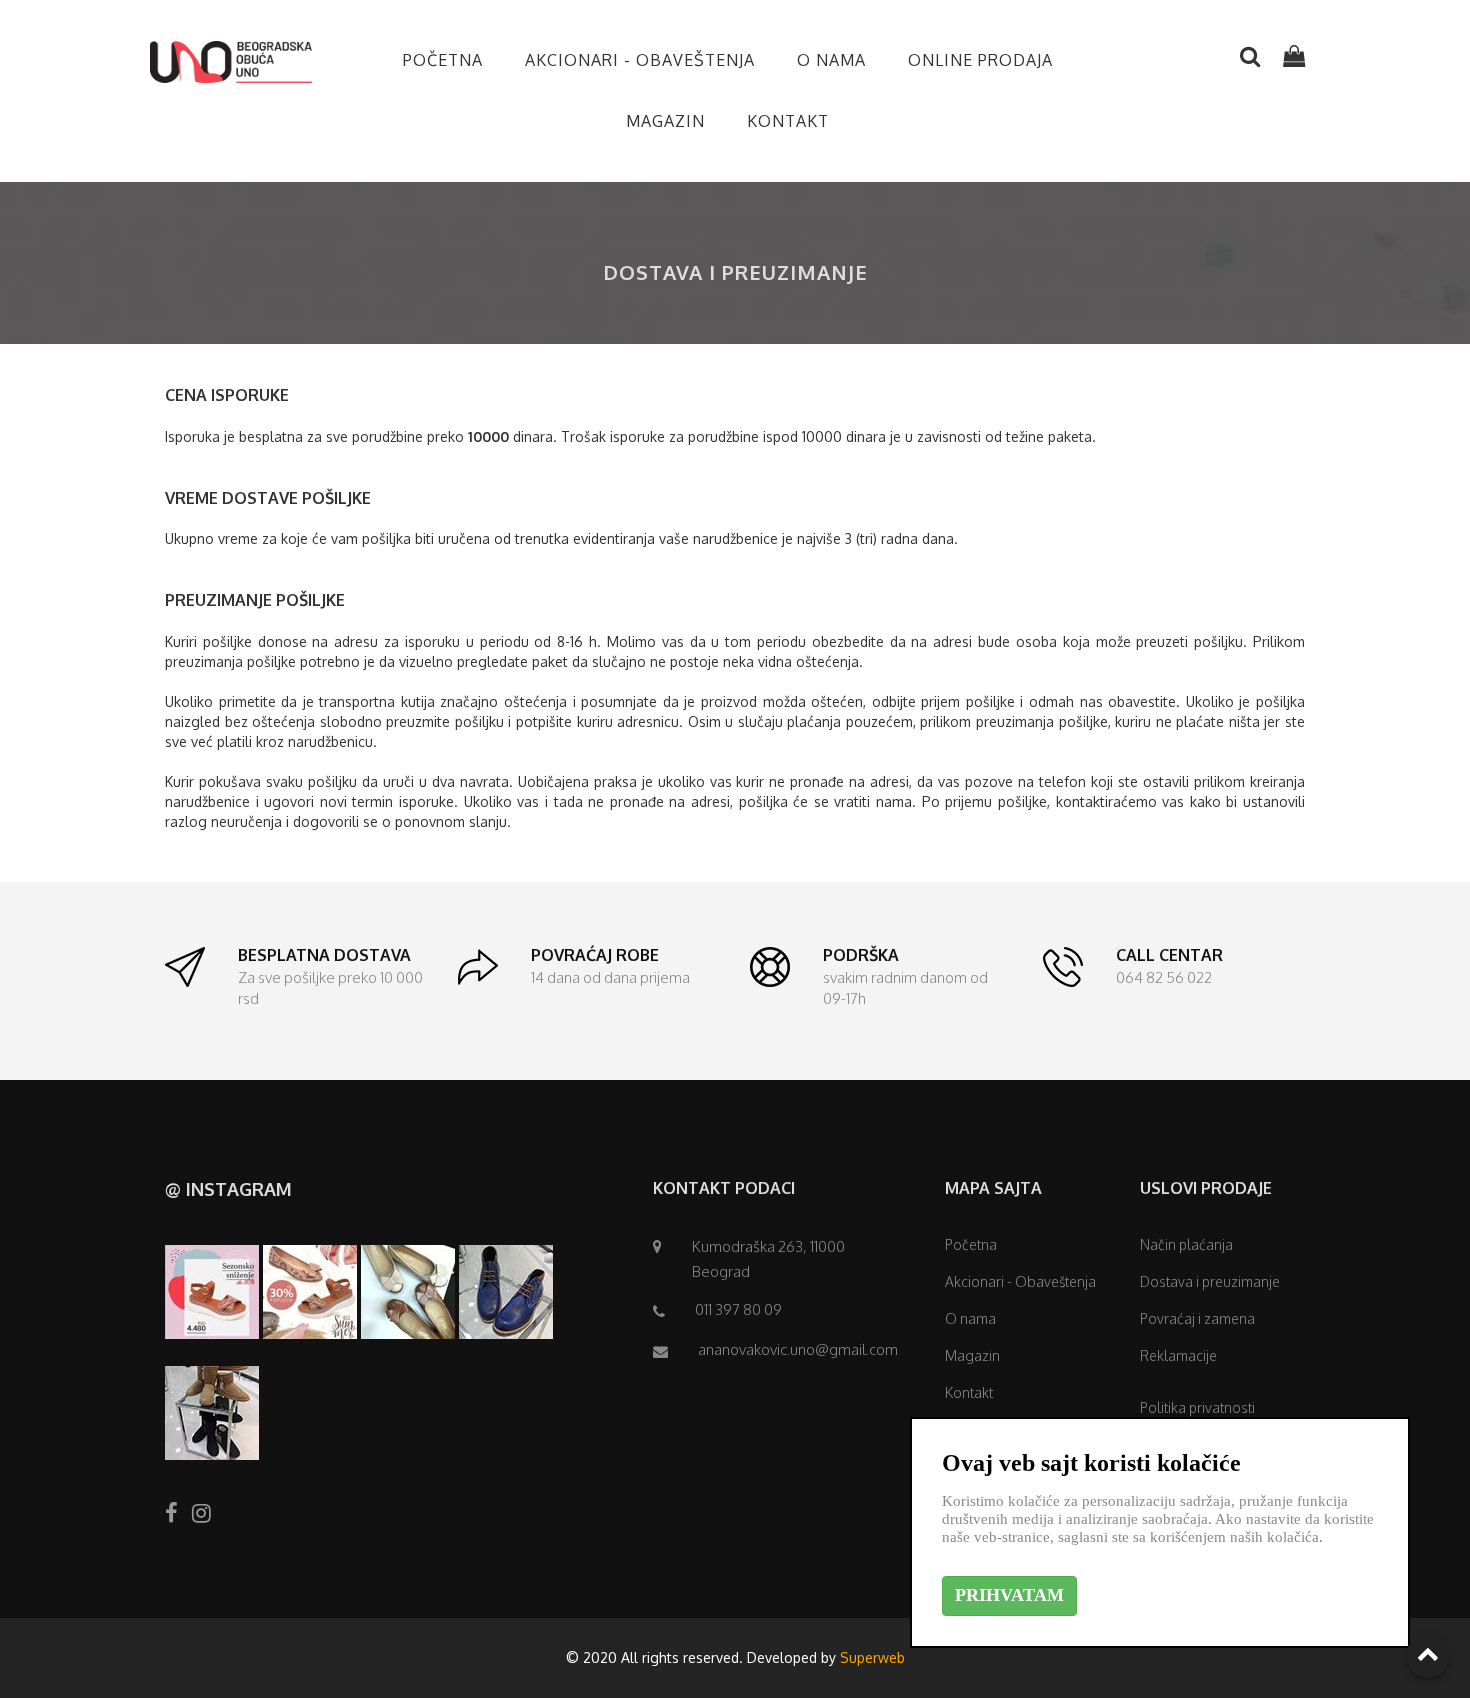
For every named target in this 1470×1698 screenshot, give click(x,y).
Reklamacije (1178, 1355)
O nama (831, 60)
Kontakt (788, 121)
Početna (443, 60)
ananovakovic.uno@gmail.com (798, 1349)
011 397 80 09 (738, 1309)
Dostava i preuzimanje (1210, 1281)
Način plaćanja (1186, 1244)
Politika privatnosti (1197, 1407)
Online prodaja (980, 60)
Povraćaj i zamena (1197, 1318)
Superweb (872, 1657)
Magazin (665, 121)
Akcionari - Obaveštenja (640, 60)
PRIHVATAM (1009, 1595)
